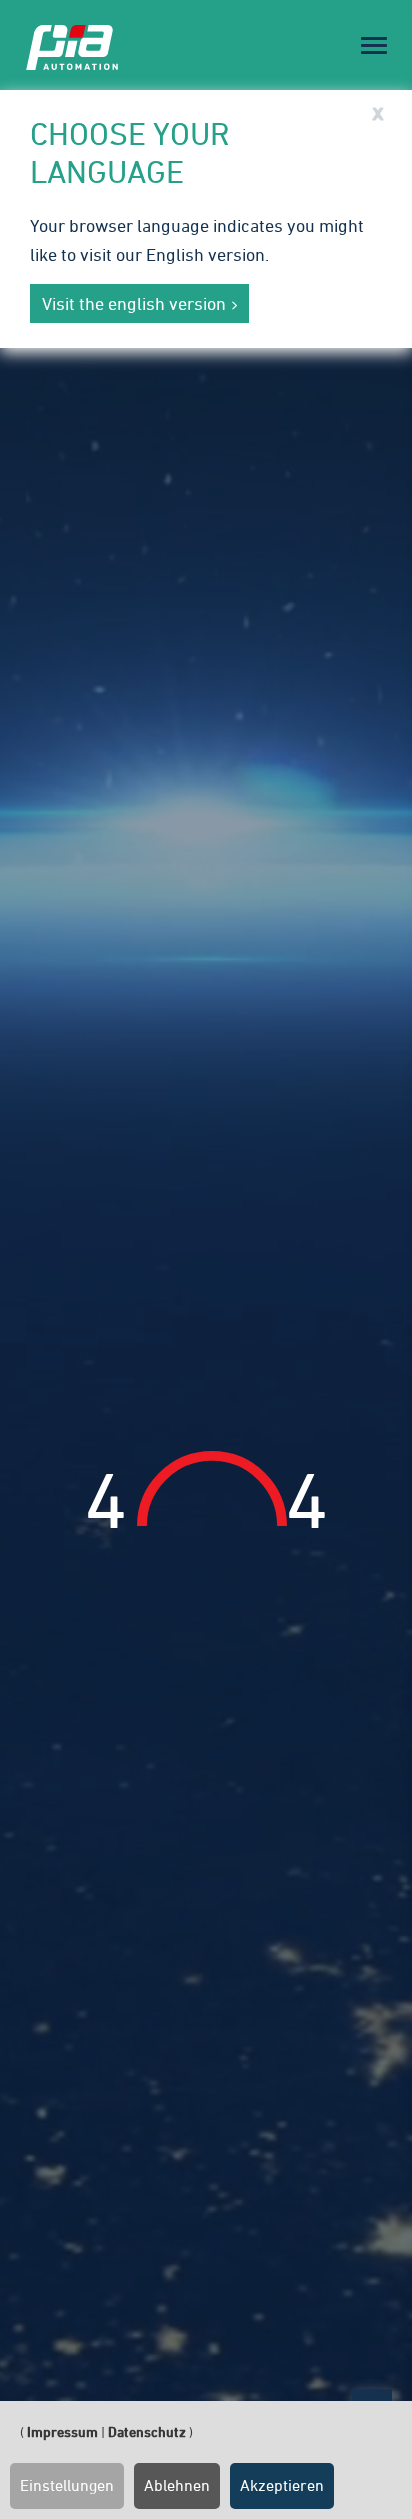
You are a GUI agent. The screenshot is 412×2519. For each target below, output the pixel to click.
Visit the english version (134, 303)
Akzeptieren (282, 2485)
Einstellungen (67, 2485)
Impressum (62, 2431)
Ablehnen (177, 2485)
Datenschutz (147, 2431)
